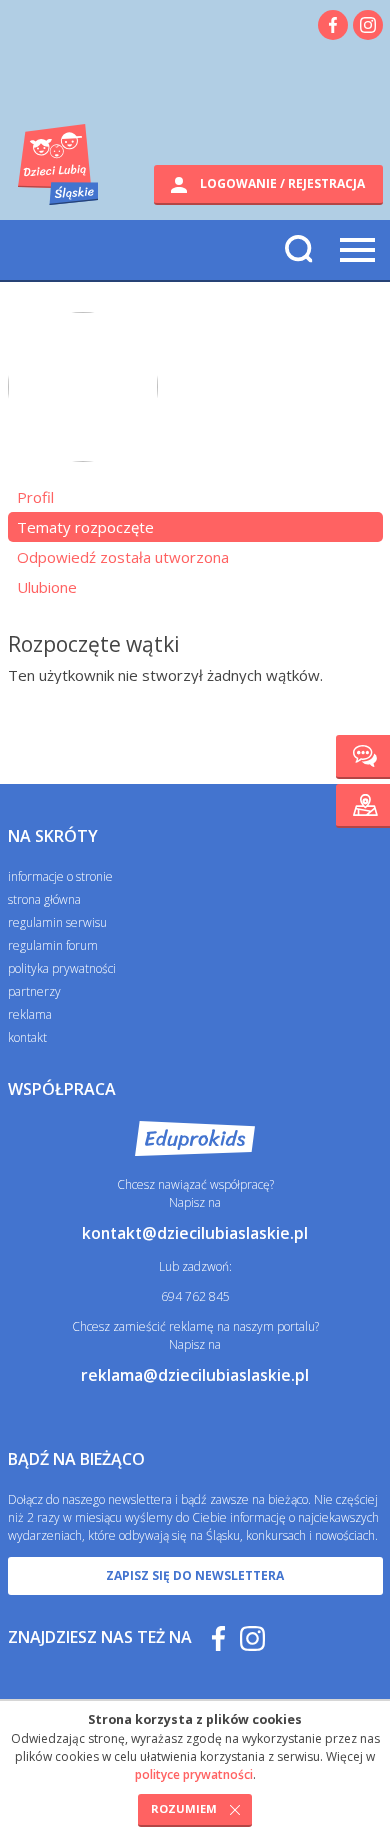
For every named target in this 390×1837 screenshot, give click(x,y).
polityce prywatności (194, 1774)
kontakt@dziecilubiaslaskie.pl (195, 1233)
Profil (35, 497)
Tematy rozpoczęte (85, 527)
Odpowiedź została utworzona (123, 557)
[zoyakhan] (83, 397)
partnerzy (34, 991)
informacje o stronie (60, 876)
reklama (30, 1014)
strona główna (44, 899)
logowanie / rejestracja (281, 183)
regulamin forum (53, 945)
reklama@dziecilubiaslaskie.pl (195, 1375)
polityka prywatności (62, 968)
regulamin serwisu (57, 922)
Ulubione (47, 587)
